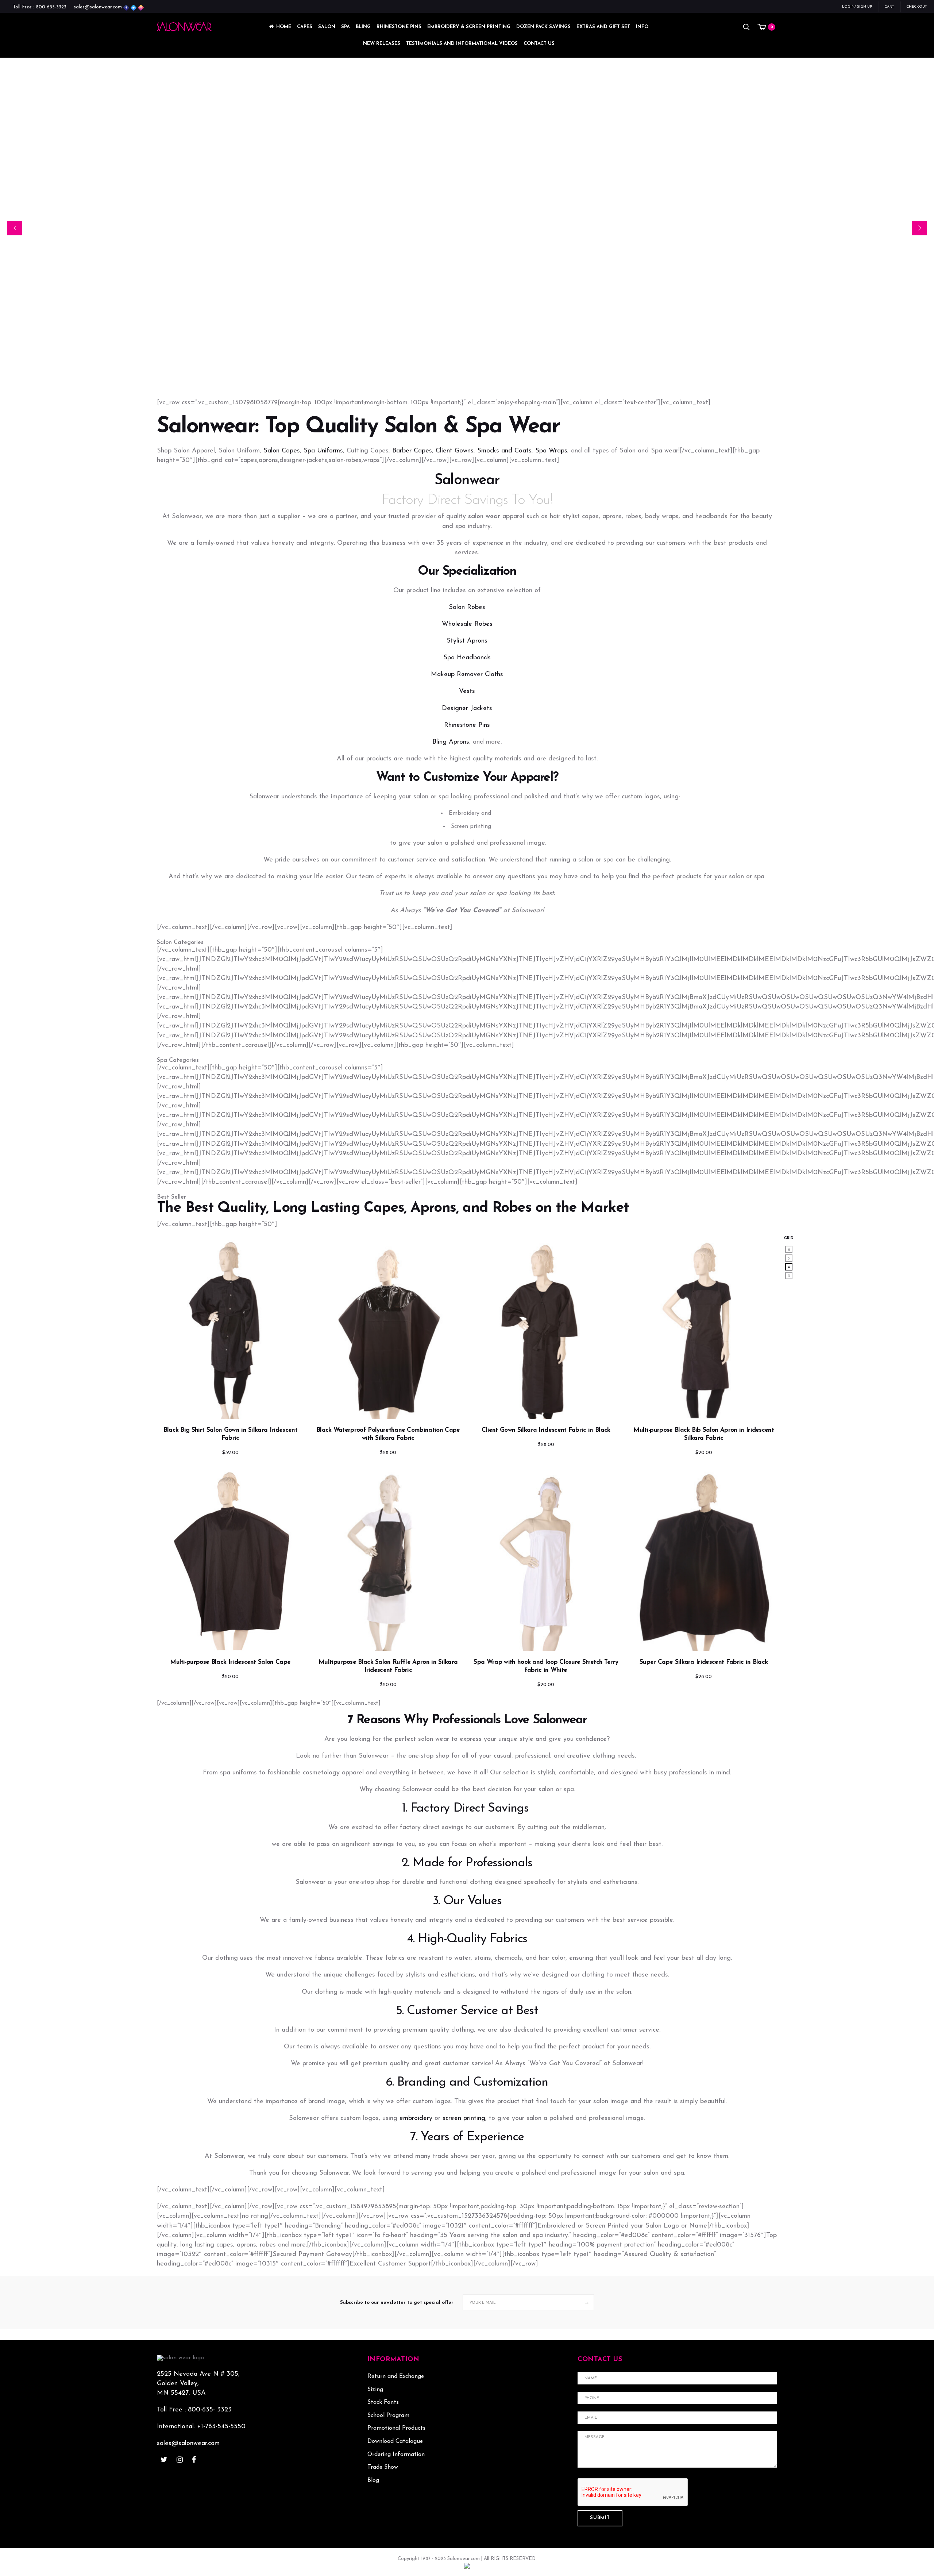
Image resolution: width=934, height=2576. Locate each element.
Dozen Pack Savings (543, 27)
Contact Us (539, 44)
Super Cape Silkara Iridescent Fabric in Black (704, 1662)
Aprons (433, 1208)
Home (284, 27)
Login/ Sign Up (857, 7)
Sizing (375, 2390)
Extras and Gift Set (603, 27)
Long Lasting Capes (338, 1208)
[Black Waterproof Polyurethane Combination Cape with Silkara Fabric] (388, 1328)
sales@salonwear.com (98, 7)
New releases (382, 44)
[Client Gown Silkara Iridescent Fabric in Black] (546, 1328)
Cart (889, 7)
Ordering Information (396, 2454)
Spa (346, 27)
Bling (363, 27)
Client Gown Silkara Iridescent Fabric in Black (546, 1430)
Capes (305, 27)
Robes (512, 1208)
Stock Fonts (383, 2402)
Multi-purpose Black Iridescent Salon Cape (230, 1662)
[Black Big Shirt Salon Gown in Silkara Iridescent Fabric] (230, 1328)
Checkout (916, 7)
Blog (373, 2480)
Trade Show (383, 2467)
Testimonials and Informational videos (462, 44)
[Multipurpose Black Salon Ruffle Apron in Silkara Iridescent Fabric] (388, 1559)
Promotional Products (396, 2428)
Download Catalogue (395, 2441)
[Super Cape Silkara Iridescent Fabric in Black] (704, 1559)
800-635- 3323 (210, 2410)
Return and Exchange (396, 2376)
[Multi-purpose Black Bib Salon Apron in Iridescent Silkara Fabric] (704, 1328)
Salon (327, 27)
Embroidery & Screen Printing (469, 27)
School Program (388, 2415)
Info (642, 27)
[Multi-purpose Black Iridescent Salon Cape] (230, 1559)
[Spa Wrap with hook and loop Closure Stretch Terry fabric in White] (546, 1559)
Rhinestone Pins (399, 27)
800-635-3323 (51, 7)
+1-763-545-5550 (221, 2427)
